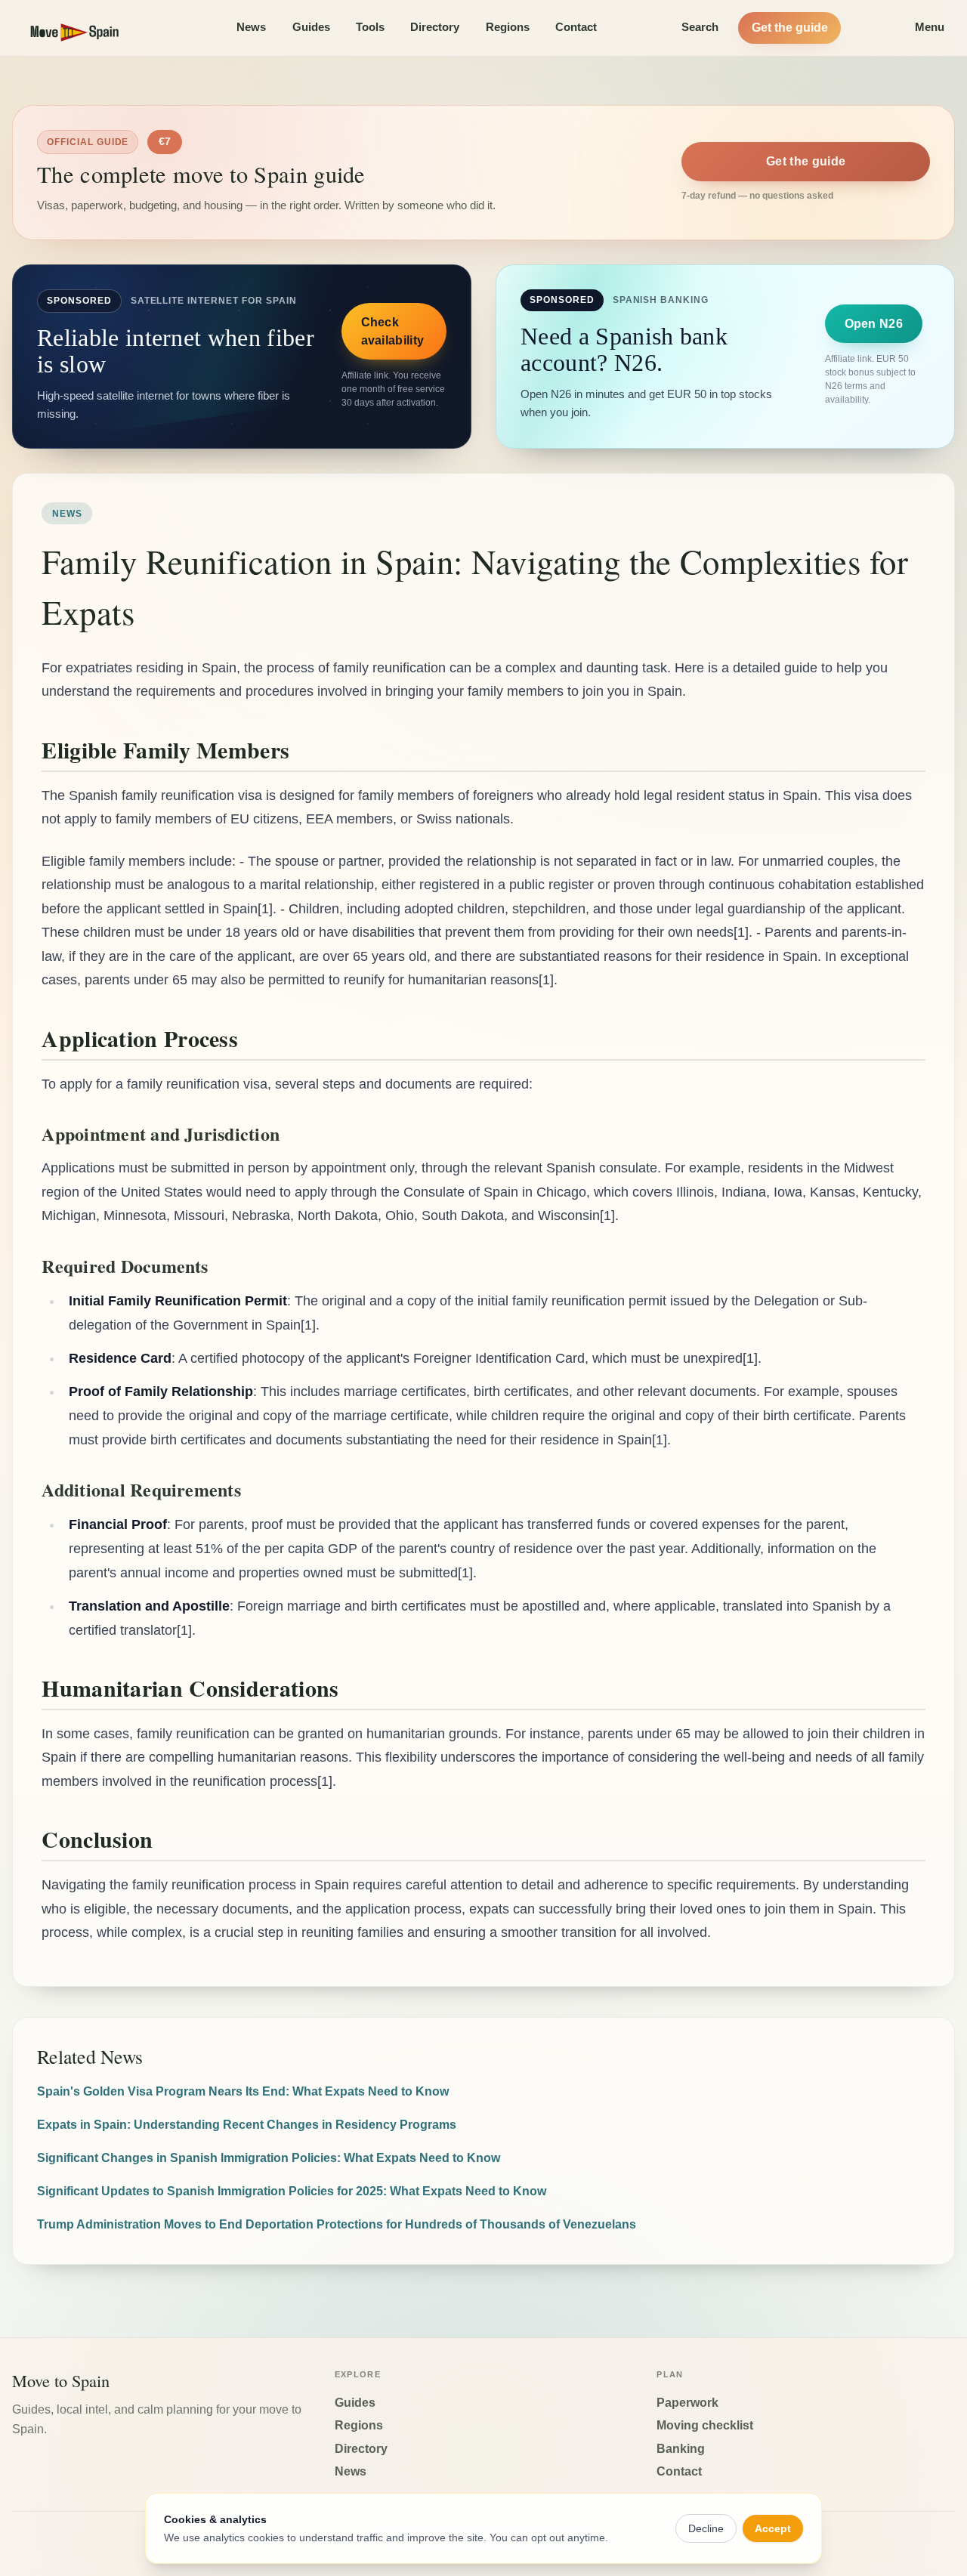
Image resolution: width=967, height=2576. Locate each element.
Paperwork (687, 2403)
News (251, 27)
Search (700, 27)
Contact (576, 27)
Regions (508, 27)
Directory (435, 27)
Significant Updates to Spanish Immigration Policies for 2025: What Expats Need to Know (292, 2191)
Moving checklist (705, 2425)
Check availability (393, 331)
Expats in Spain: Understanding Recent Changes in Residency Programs (247, 2125)
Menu (930, 27)
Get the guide (790, 28)
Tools (370, 27)
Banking (681, 2449)
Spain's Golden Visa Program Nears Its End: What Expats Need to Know (243, 2091)
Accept (773, 2528)
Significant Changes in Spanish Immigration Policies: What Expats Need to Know (269, 2158)
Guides (311, 27)
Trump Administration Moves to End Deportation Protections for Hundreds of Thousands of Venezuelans (337, 2224)
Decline (706, 2528)
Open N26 (874, 324)
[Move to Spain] (88, 28)
